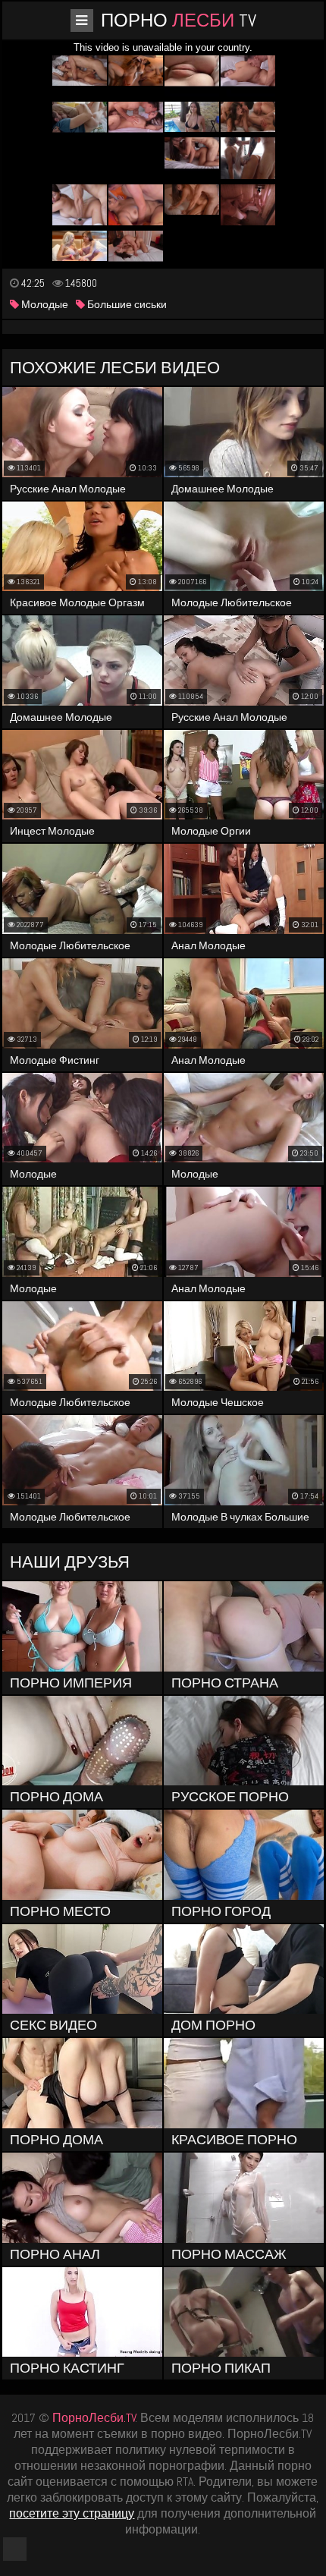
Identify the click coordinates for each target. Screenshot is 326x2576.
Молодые (44, 304)
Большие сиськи (126, 304)
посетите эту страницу (72, 2513)
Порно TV (179, 20)
